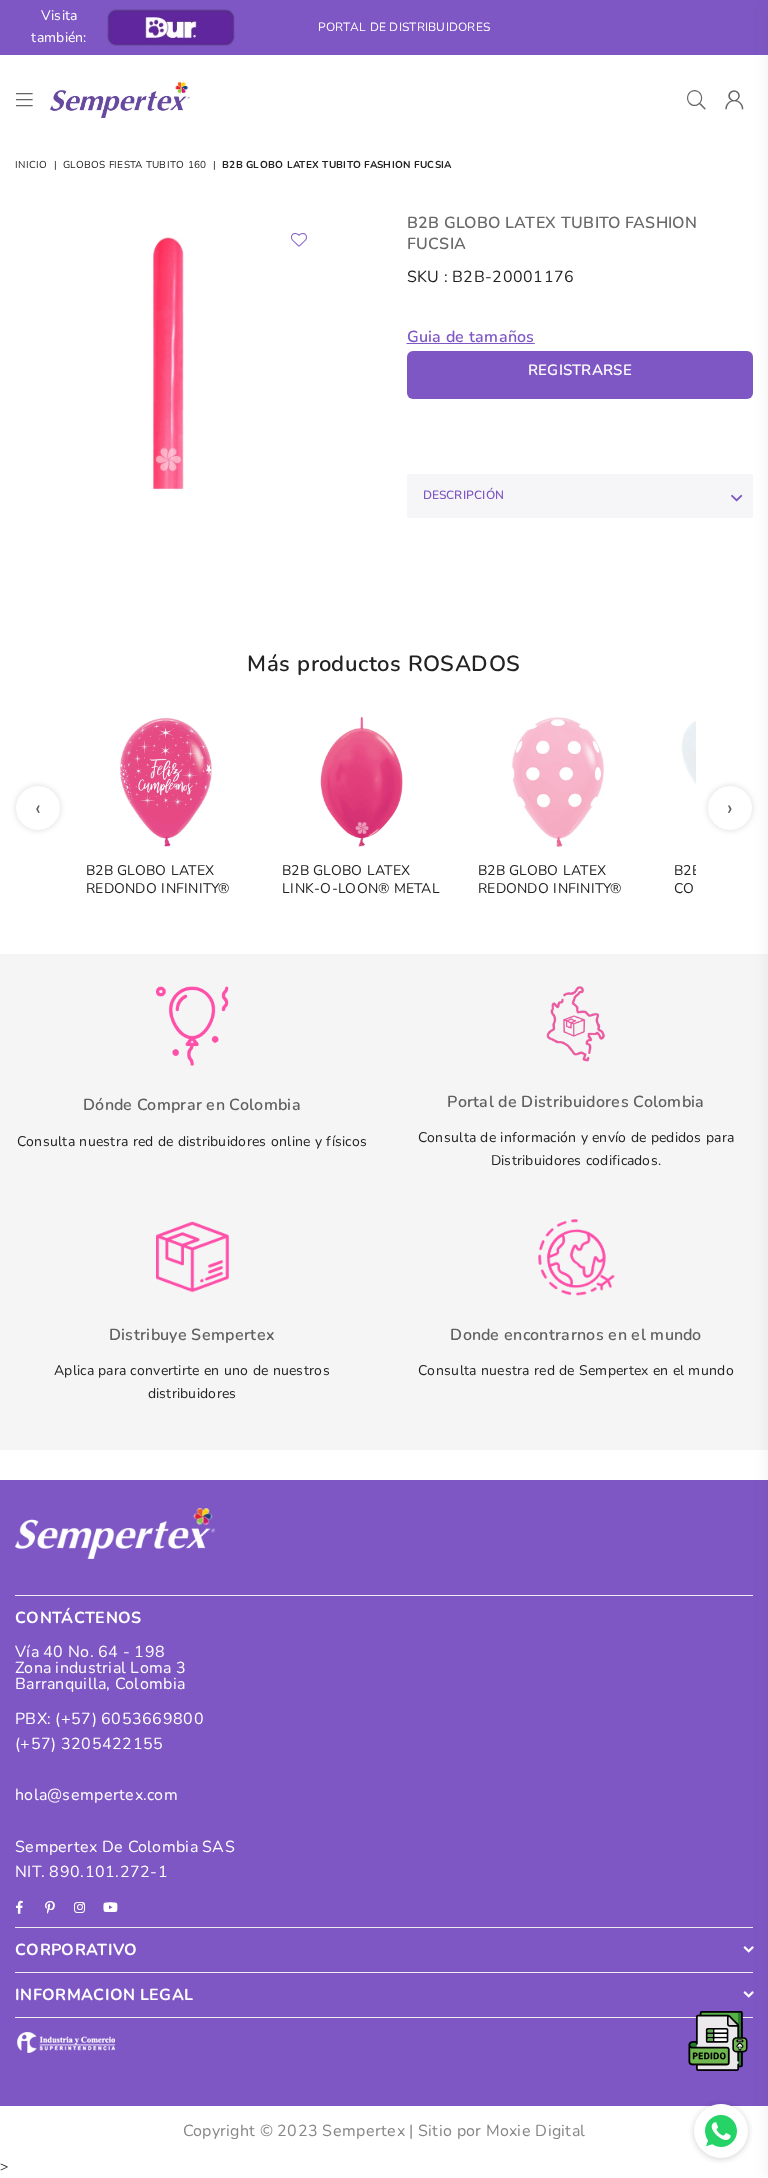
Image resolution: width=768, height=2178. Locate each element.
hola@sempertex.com (96, 1795)
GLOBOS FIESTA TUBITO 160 (135, 165)
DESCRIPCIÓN (464, 495)
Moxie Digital (536, 2131)
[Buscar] (696, 100)
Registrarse (580, 370)
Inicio (31, 165)
